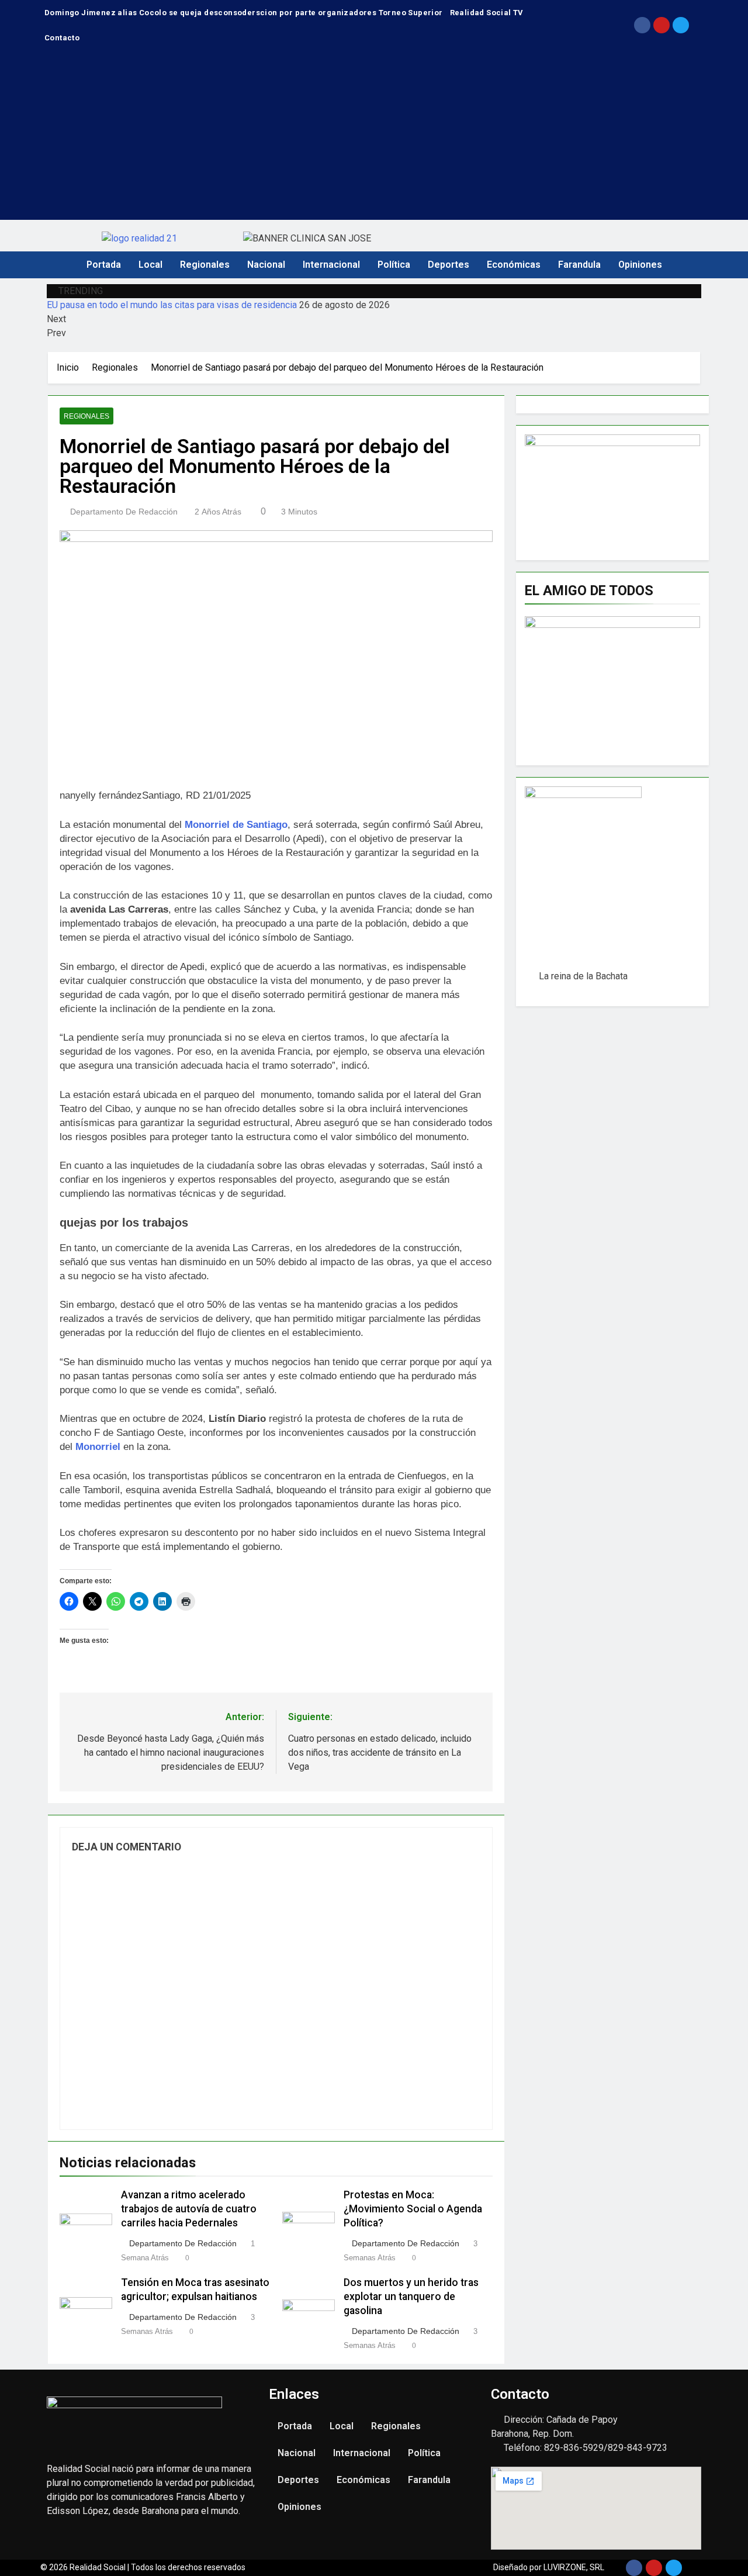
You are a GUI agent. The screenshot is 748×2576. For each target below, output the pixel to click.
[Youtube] (662, 25)
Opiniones (640, 265)
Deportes (449, 265)
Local (150, 265)
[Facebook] (642, 25)
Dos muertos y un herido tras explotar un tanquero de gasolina (411, 2297)
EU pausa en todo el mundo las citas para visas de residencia (172, 305)
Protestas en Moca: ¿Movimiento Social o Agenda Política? (413, 2209)
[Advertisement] (374, 138)
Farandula (579, 265)
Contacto (62, 38)
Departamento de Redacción (124, 512)
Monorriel (98, 1447)
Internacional (331, 265)
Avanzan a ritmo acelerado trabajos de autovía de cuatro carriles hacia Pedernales (189, 2209)
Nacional (266, 265)
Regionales (205, 265)
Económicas (514, 265)
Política (394, 265)
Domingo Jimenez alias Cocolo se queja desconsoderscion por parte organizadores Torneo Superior (244, 13)
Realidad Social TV (487, 13)
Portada (104, 265)
